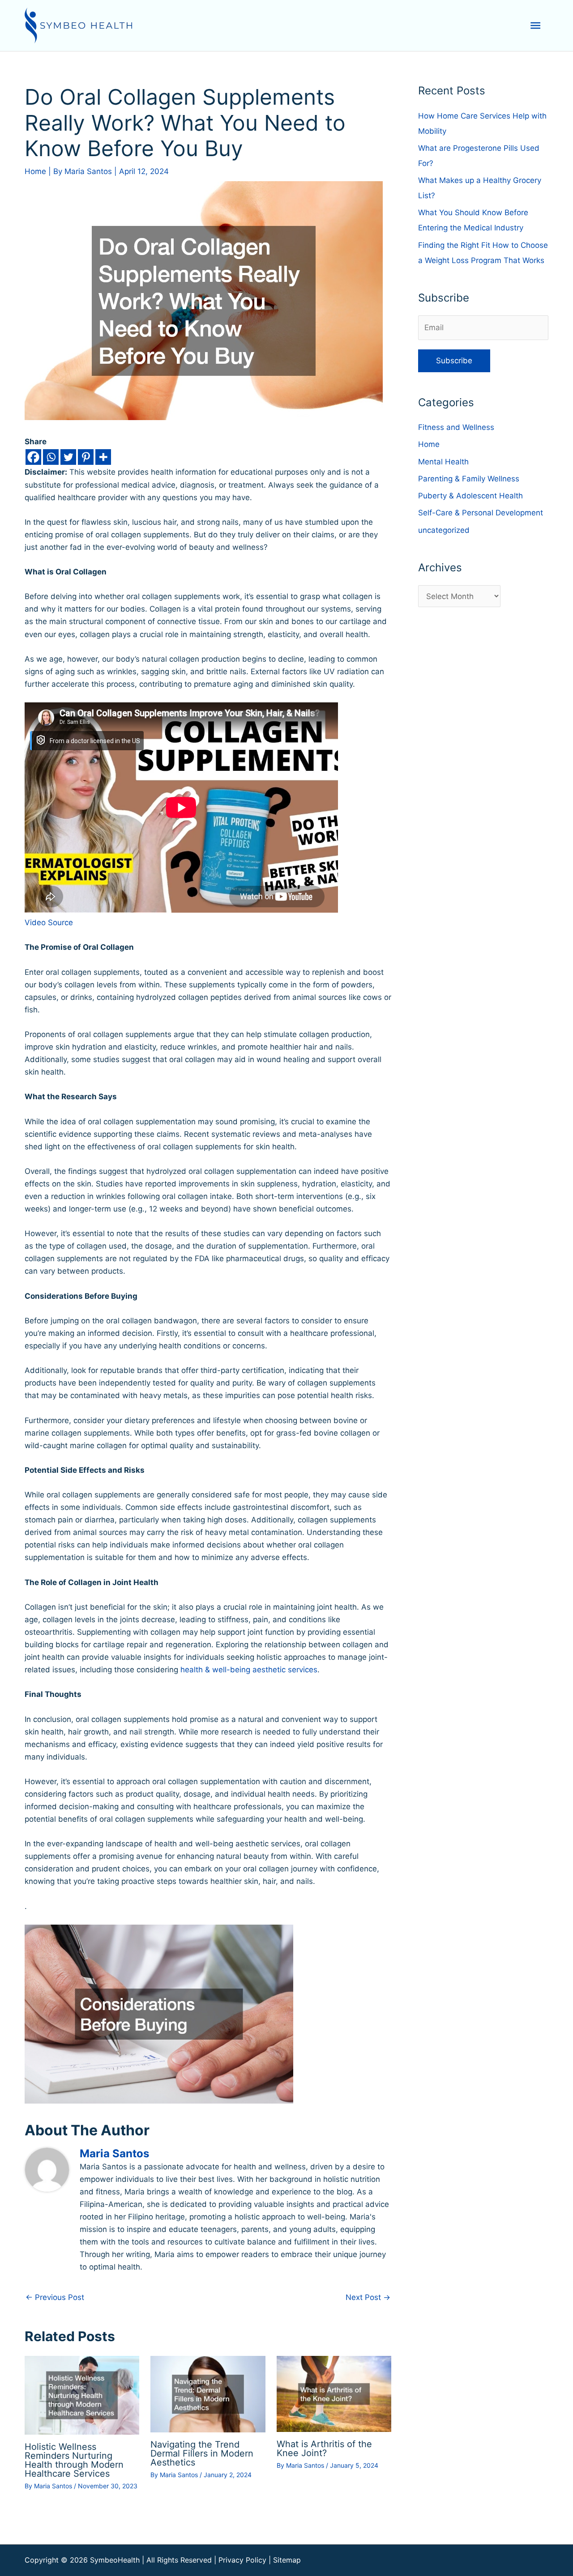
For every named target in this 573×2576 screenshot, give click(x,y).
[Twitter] (68, 457)
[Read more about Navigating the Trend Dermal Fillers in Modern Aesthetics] (208, 2393)
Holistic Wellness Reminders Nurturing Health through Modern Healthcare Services (74, 2460)
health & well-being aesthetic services (249, 1670)
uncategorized (444, 530)
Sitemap (287, 2560)
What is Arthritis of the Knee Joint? (324, 2448)
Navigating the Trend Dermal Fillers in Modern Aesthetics (202, 2453)
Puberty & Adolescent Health (470, 496)
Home (35, 171)
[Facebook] (33, 457)
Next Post (368, 2297)
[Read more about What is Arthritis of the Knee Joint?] (334, 2393)
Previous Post (55, 2297)
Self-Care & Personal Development (481, 513)
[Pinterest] (86, 457)
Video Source (49, 922)
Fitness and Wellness (456, 427)
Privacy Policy (242, 2560)
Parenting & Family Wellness (469, 479)
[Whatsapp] (51, 457)
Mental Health (443, 462)
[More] (103, 457)
